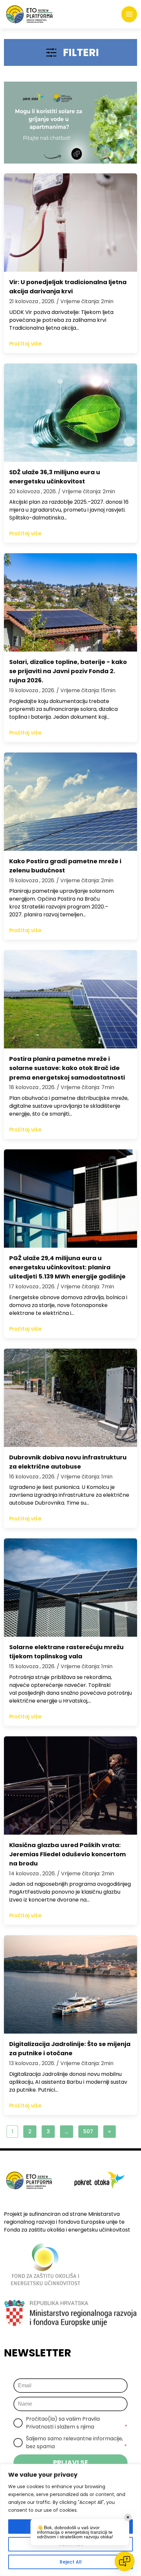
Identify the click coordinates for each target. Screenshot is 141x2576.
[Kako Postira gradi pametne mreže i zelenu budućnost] (70, 802)
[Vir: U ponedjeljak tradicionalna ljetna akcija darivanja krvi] (70, 223)
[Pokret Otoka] (29, 14)
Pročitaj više (25, 344)
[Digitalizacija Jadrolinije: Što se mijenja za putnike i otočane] (70, 1984)
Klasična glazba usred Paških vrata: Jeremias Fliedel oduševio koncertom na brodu (68, 1854)
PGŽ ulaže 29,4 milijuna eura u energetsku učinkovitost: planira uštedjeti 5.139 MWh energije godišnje (67, 1267)
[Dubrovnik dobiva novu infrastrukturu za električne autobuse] (70, 1398)
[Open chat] (125, 2561)
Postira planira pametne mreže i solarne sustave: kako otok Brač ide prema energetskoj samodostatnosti (67, 1068)
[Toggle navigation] (129, 14)
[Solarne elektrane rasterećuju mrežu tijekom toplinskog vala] (70, 1588)
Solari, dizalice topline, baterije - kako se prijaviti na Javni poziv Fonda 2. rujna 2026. (68, 671)
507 (88, 2131)
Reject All (71, 2562)
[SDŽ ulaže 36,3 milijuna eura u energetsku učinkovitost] (70, 413)
